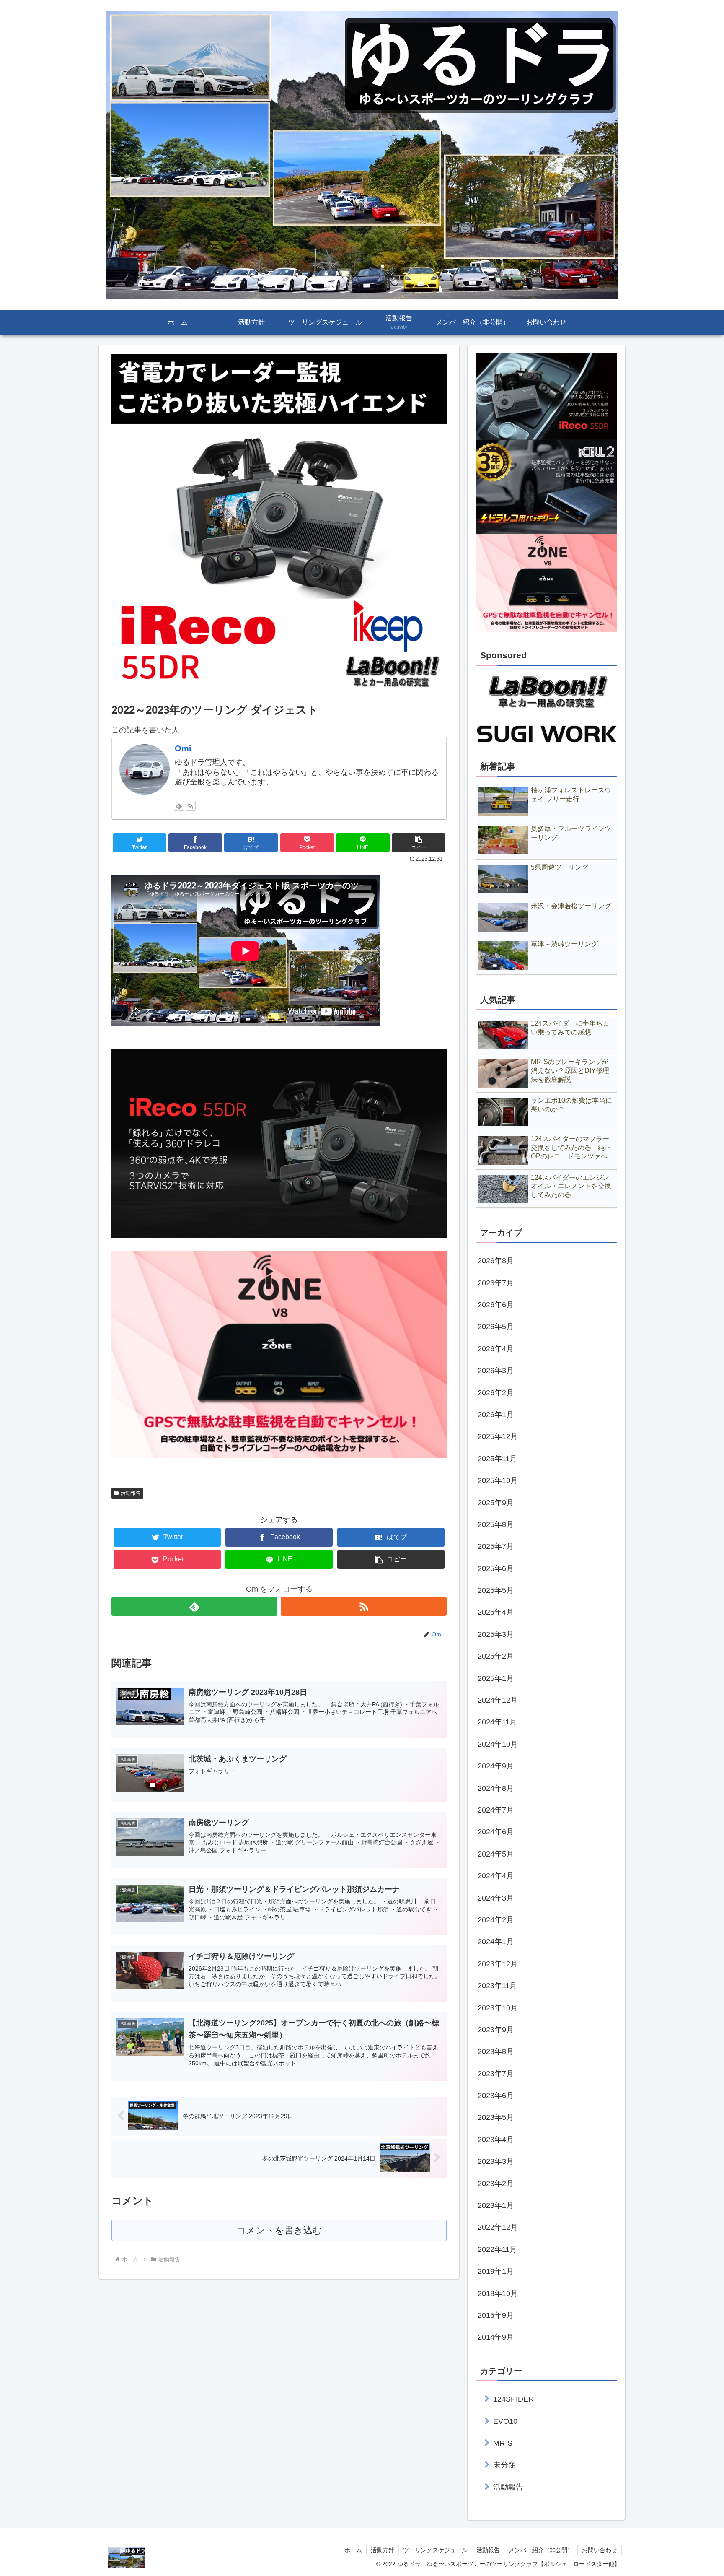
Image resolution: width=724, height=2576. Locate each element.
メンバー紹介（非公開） (541, 2550)
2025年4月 (496, 1612)
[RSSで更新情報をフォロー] (191, 806)
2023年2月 (496, 2183)
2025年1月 (496, 1678)
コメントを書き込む (279, 2230)
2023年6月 (496, 2096)
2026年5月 (496, 1327)
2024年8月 (496, 1788)
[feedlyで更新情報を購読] (179, 806)
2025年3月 (496, 1634)
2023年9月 (496, 2030)
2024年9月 (496, 1766)
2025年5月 (496, 1590)
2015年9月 (496, 2315)
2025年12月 (498, 1436)
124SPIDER (513, 2399)
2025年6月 (496, 1568)
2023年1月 (496, 2205)
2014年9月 (496, 2337)
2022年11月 (497, 2249)
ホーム (353, 2550)
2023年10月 (498, 2007)
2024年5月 (496, 1854)
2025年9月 (496, 1502)
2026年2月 (496, 1392)
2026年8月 (496, 1261)
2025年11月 (497, 1458)
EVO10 (505, 2421)
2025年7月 (496, 1546)
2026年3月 (496, 1371)
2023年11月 (497, 1986)
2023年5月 (496, 2117)
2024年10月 (498, 1744)
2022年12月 (498, 2227)
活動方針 (383, 2550)
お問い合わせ (600, 2550)
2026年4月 (496, 1348)
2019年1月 (496, 2271)
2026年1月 (496, 1415)
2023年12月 (498, 1963)
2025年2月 (496, 1656)
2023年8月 (496, 2051)
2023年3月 (496, 2161)
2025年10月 (498, 1480)
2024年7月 (496, 1810)
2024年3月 (496, 1898)
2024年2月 (496, 1920)
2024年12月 (498, 1700)
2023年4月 (496, 2139)
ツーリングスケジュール (435, 2550)
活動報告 (131, 1493)
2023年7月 (496, 2073)
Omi (183, 748)
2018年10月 (498, 2293)
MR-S (503, 2443)
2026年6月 (496, 1305)
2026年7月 (496, 1283)
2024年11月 (497, 1722)
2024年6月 (496, 1832)
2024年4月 (496, 1876)
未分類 (504, 2465)
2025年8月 (496, 1524)
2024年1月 (496, 1942)
